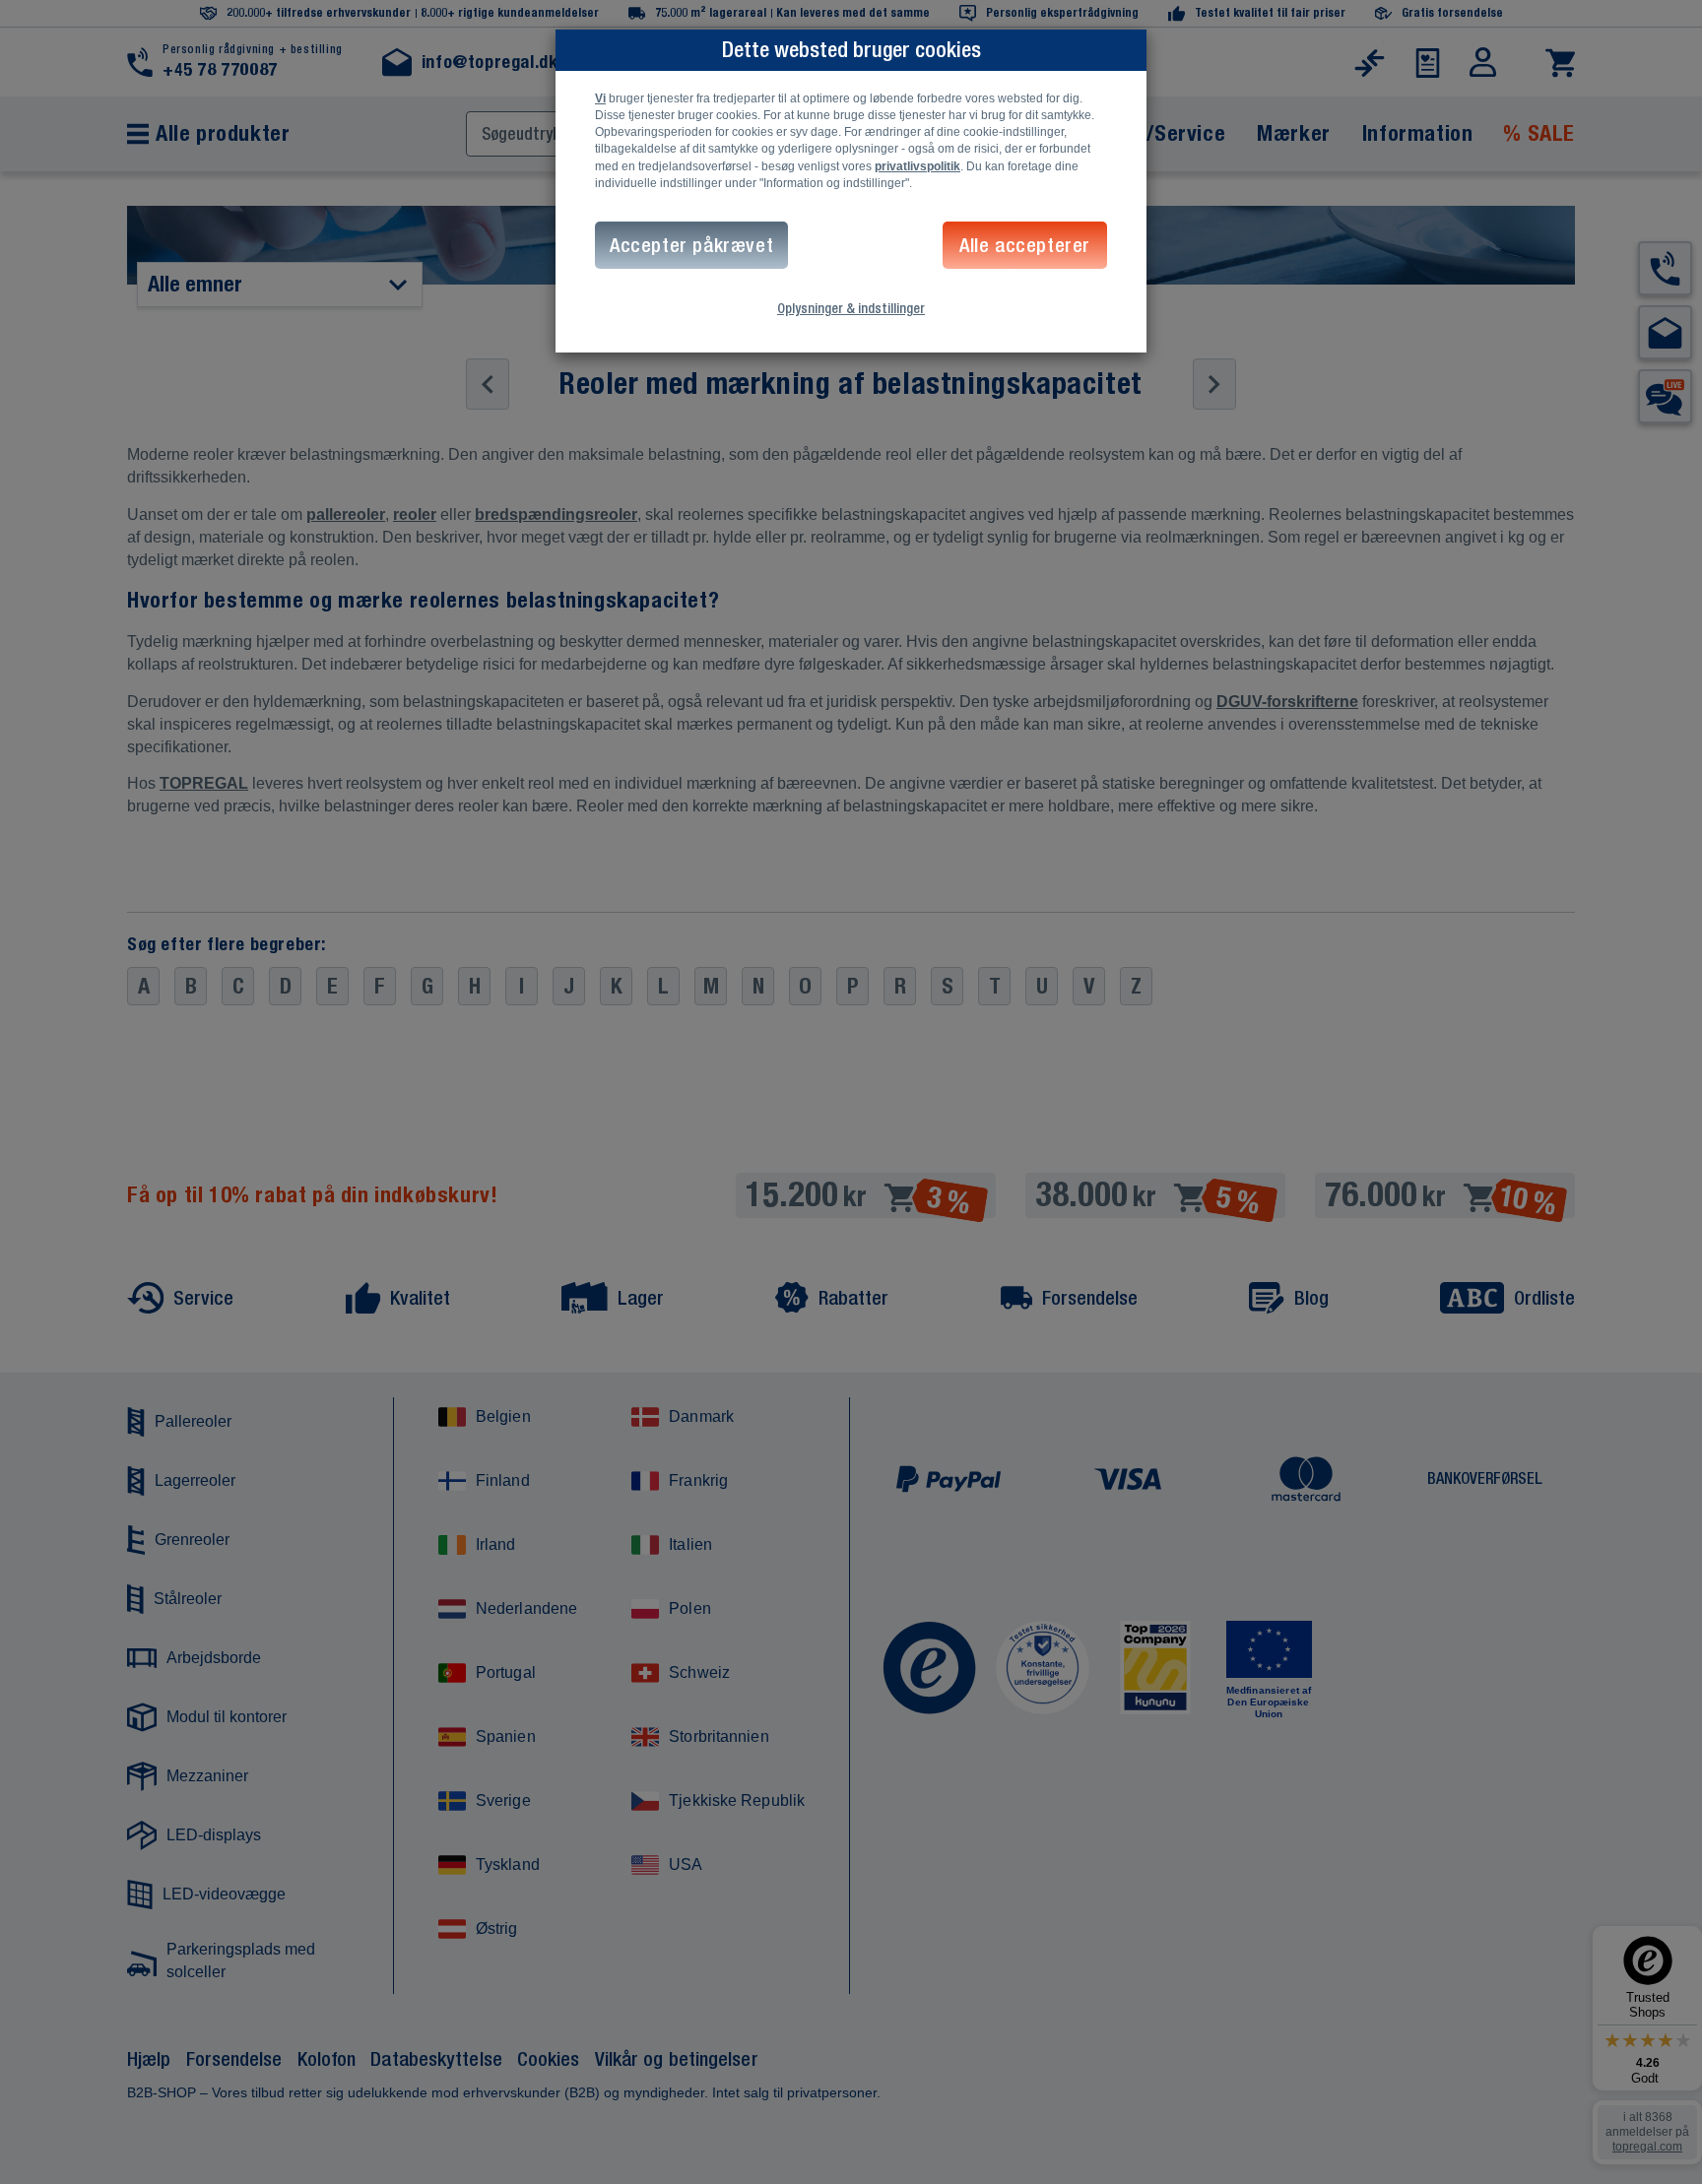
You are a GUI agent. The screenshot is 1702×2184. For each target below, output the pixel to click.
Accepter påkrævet (691, 245)
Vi (600, 98)
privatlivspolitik (917, 166)
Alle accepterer (1025, 245)
